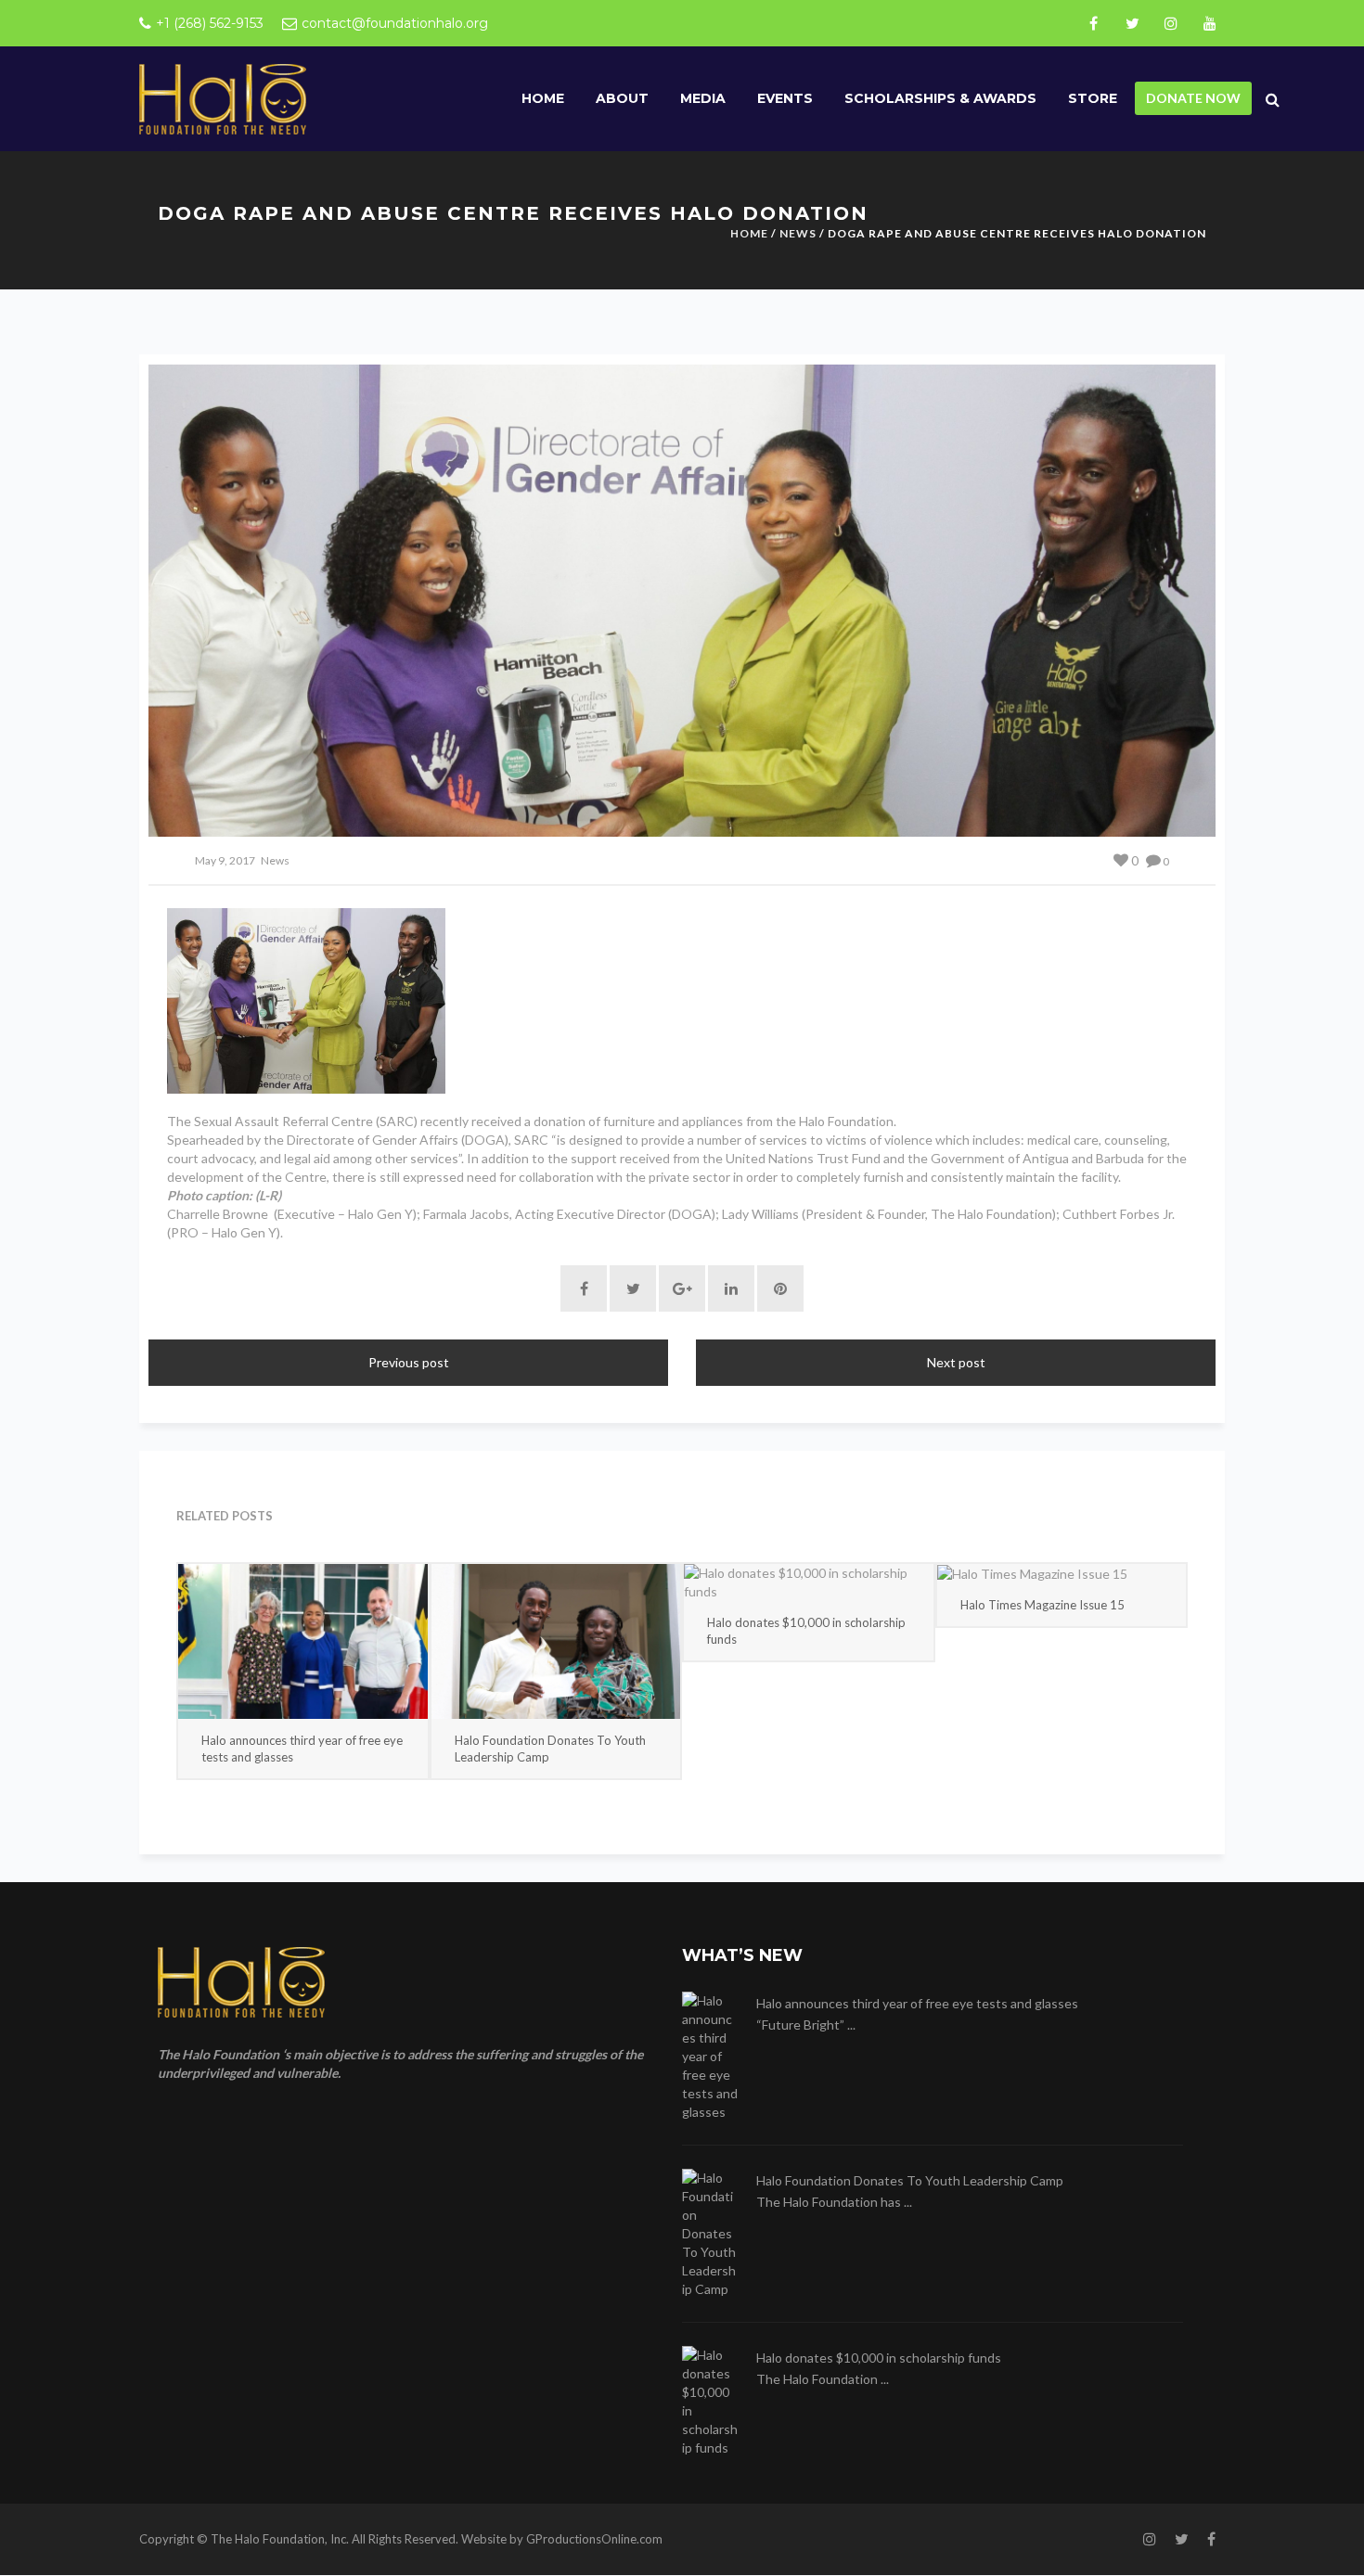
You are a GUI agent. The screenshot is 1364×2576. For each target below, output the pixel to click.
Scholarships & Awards (940, 98)
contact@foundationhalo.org (395, 23)
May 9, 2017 (225, 860)
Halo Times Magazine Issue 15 (1042, 1605)
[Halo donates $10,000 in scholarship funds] (809, 1583)
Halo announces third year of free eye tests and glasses (302, 1749)
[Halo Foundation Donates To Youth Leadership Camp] (556, 1641)
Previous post (409, 1362)
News (798, 233)
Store (1093, 98)
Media (703, 98)
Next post (956, 1362)
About (622, 98)
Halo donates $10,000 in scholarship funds (806, 1631)
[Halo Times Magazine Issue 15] (1062, 1574)
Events (785, 98)
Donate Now (1193, 98)
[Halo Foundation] (223, 98)
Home (543, 98)
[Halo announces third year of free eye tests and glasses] (303, 1641)
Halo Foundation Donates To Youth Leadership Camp (550, 1749)
